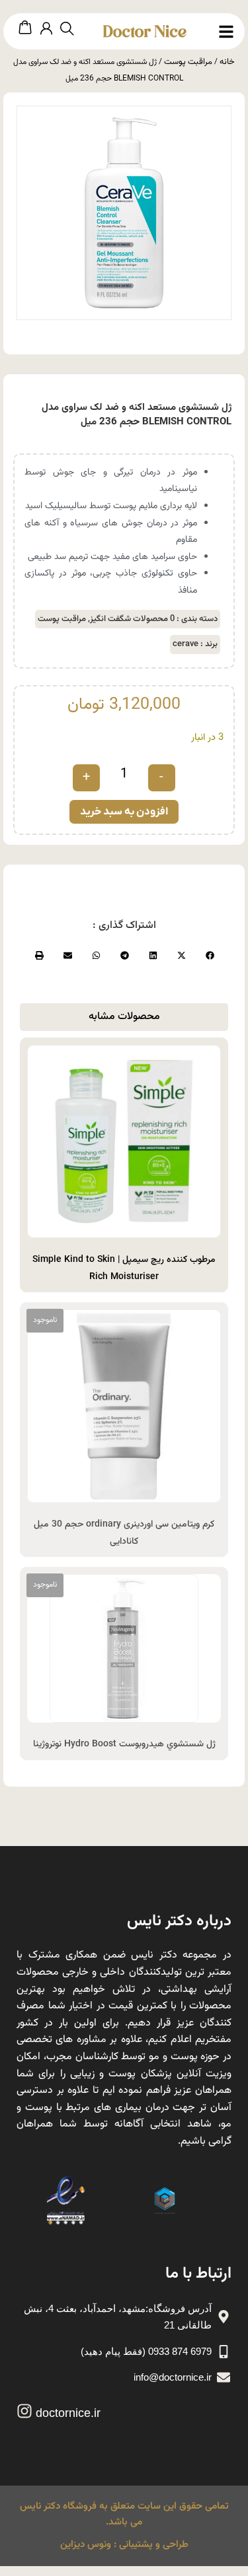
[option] (124, 213)
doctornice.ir (68, 2413)
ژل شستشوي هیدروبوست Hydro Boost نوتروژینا (124, 1744)
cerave (186, 644)
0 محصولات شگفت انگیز (132, 619)
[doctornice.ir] (24, 2411)
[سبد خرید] (25, 28)
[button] (209, 955)
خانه (227, 62)
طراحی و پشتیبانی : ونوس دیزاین (124, 2545)
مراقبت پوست (188, 62)
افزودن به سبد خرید (124, 812)
